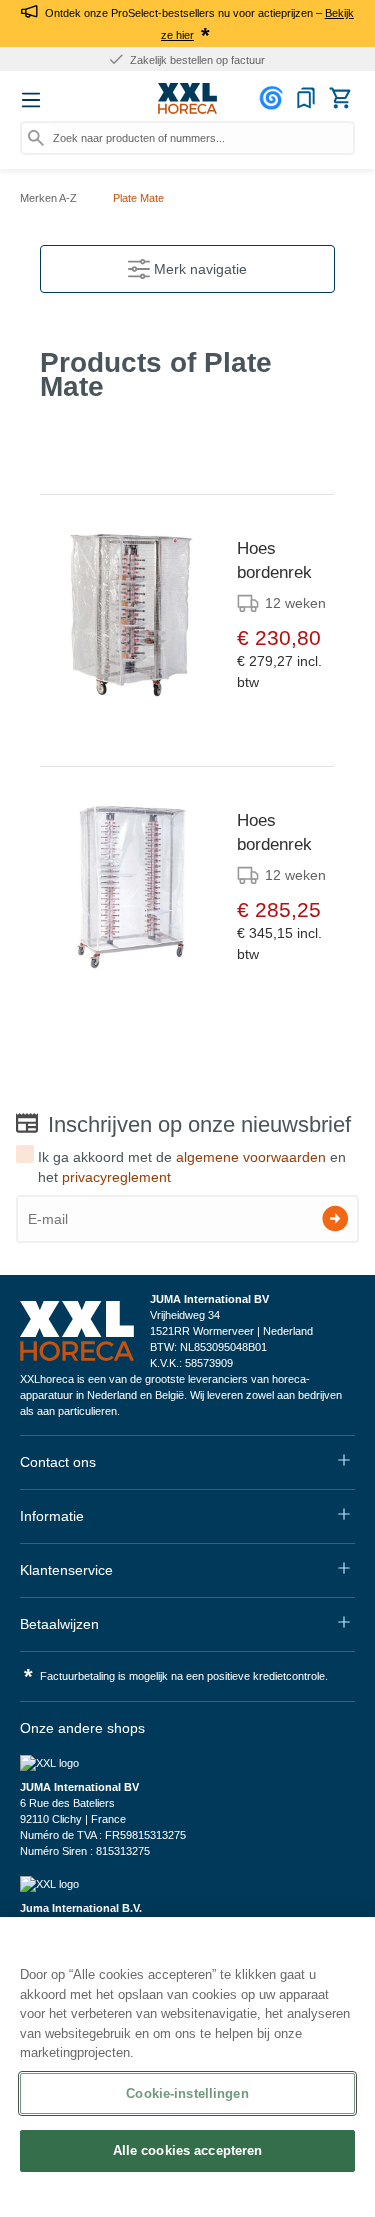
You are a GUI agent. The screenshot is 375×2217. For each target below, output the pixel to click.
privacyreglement (116, 1177)
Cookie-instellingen (187, 2093)
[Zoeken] (36, 138)
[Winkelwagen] (340, 98)
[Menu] (31, 100)
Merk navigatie (198, 269)
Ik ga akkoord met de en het (192, 1167)
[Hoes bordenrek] (131, 615)
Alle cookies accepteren (188, 2150)
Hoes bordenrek (274, 560)
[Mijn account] (274, 98)
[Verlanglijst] (306, 98)
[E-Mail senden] (335, 1218)
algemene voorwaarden (251, 1157)
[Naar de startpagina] (188, 99)
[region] (187, 2067)
